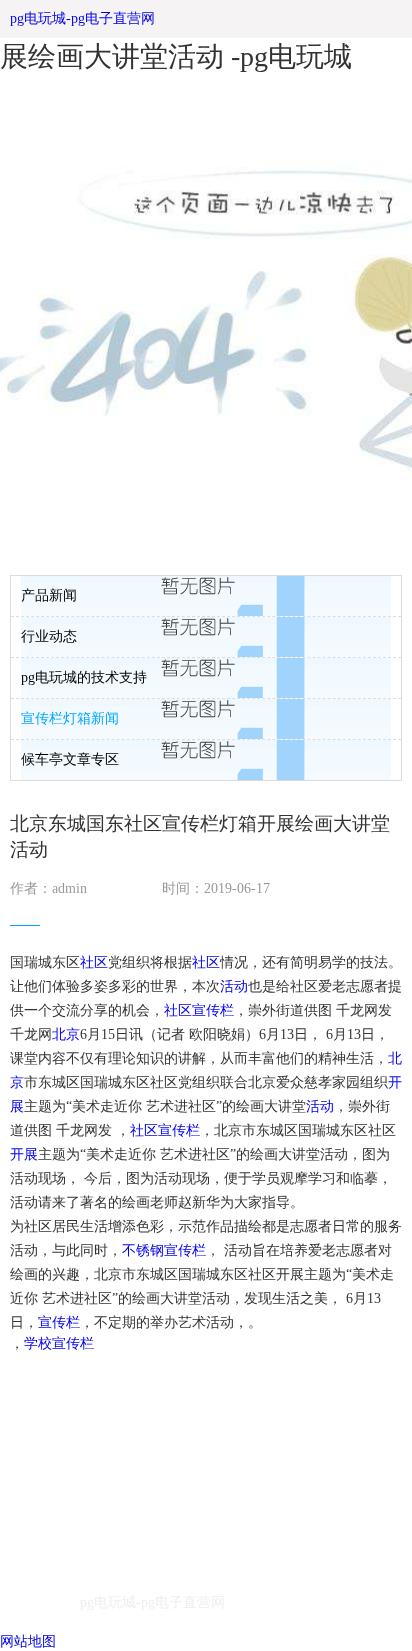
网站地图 (28, 1641)
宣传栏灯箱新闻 (70, 718)
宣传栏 (59, 1322)
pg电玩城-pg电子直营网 (82, 18)
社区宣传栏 (199, 1010)
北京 (66, 1034)
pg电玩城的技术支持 (84, 677)
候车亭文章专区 (70, 759)
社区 (94, 962)
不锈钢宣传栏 (164, 1250)
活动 (234, 986)
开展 (24, 1154)
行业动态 (49, 636)
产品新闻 (49, 595)
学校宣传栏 (59, 1343)
